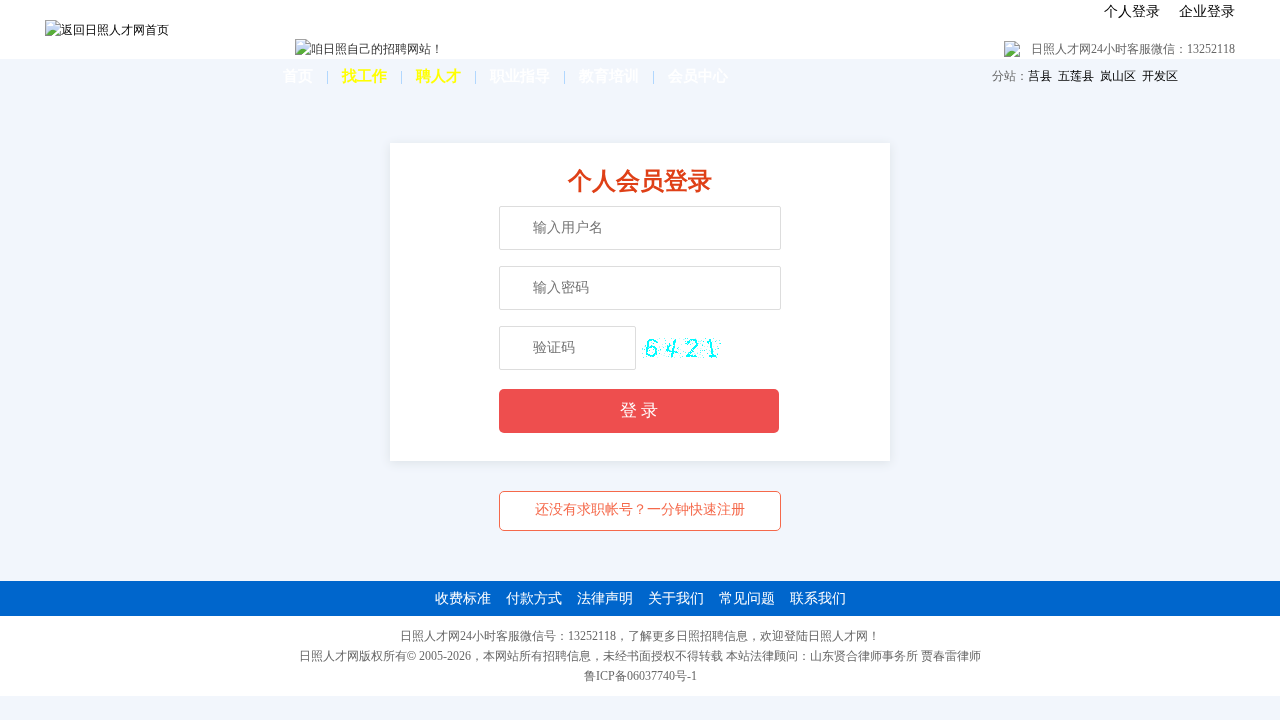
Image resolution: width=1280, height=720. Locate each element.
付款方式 (534, 598)
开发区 (1160, 76)
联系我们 (818, 598)
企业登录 (1207, 11)
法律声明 (605, 598)
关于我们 (676, 598)
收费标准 (463, 598)
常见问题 (747, 598)
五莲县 (1076, 76)
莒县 (1040, 76)
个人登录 (1132, 11)
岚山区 (1118, 76)
